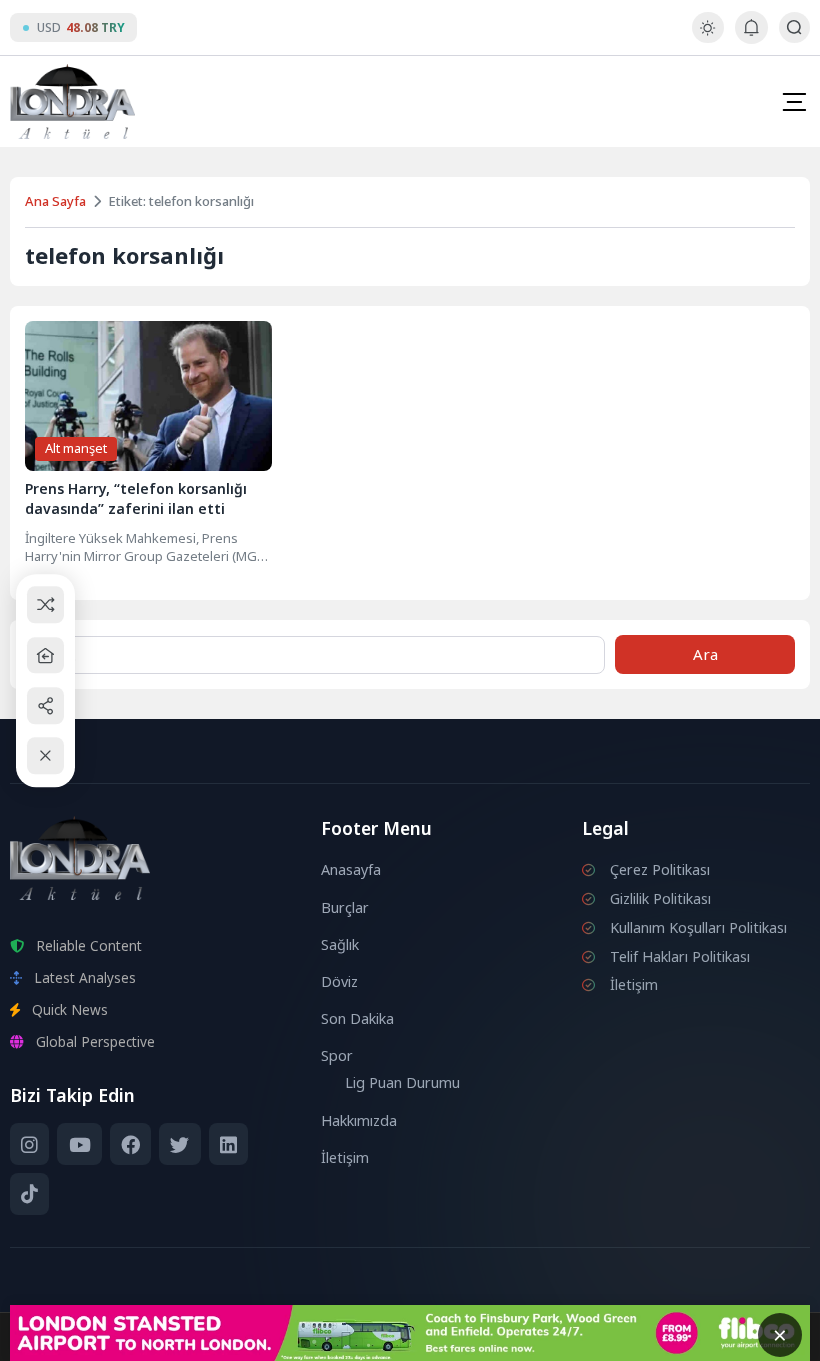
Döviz (339, 981)
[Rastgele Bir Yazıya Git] (45, 605)
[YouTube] (79, 1144)
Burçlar (345, 907)
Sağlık (340, 944)
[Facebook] (130, 1144)
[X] (179, 1144)
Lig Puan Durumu (402, 1082)
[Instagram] (29, 1144)
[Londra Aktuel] (72, 101)
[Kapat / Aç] (45, 756)
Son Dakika (357, 1018)
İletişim (345, 1157)
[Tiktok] (29, 1194)
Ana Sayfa (55, 201)
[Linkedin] (228, 1144)
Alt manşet (76, 448)
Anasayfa (351, 869)
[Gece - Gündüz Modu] (707, 37)
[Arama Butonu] (794, 27)
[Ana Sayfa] (45, 655)
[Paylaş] (45, 705)
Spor (337, 1055)
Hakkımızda (359, 1120)
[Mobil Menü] (794, 102)
